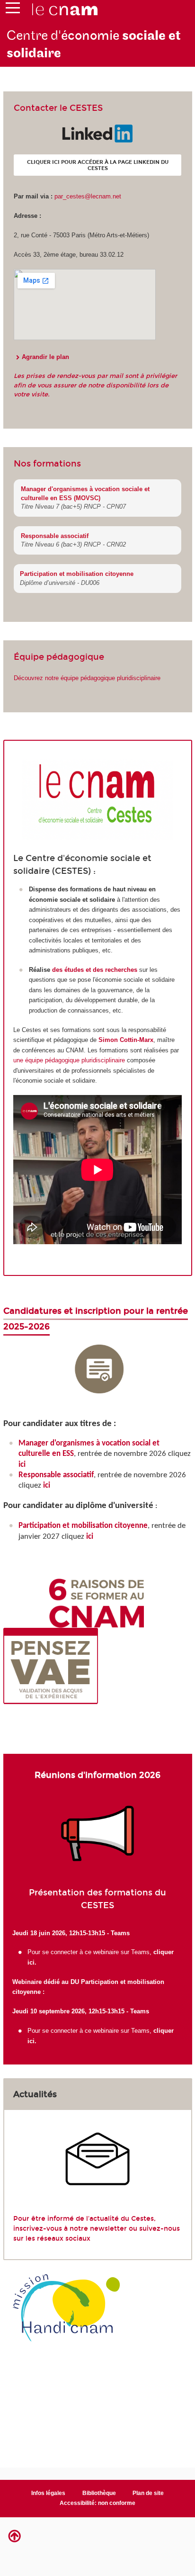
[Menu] (13, 10)
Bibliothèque (99, 2493)
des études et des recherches (95, 970)
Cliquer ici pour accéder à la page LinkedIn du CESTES (98, 165)
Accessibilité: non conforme (97, 2503)
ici (23, 1465)
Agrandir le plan (45, 357)
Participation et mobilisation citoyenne (77, 574)
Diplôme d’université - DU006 (60, 583)
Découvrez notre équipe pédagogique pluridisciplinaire (87, 678)
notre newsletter (98, 2229)
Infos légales (48, 2493)
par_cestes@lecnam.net (88, 196)
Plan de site (148, 2493)
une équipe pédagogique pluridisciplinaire (69, 1060)
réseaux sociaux (64, 2239)
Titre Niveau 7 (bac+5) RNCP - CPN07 (73, 507)
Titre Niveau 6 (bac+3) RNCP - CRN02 (73, 544)
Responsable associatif (55, 536)
